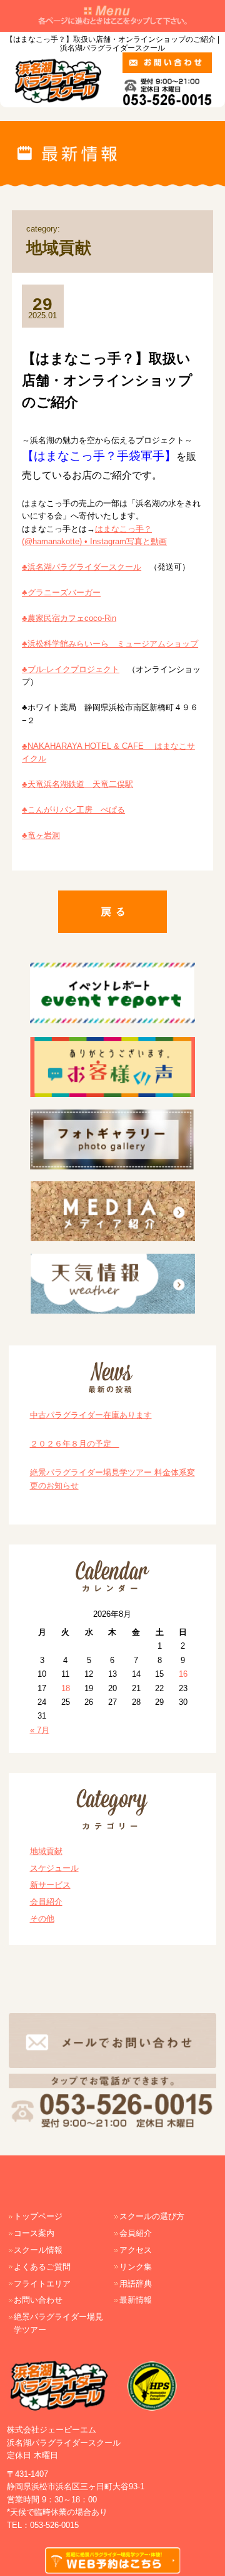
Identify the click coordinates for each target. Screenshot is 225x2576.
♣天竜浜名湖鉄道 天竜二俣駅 (77, 784)
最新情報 (136, 2300)
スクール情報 (38, 2250)
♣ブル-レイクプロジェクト (71, 669)
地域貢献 (46, 1851)
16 (183, 1674)
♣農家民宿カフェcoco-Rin (69, 618)
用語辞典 (136, 2284)
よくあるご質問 (42, 2267)
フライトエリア (42, 2284)
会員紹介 (46, 1902)
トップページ (38, 2216)
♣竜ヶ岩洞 (41, 835)
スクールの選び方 (152, 2216)
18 (66, 1688)
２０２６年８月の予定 (75, 1444)
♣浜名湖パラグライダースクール (82, 567)
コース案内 (34, 2233)
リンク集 (136, 2267)
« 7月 (40, 1730)
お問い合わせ (38, 2300)
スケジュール (54, 1868)
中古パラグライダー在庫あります (91, 1415)
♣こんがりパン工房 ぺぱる (73, 810)
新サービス (50, 1885)
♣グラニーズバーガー (61, 593)
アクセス (136, 2250)
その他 (42, 1919)
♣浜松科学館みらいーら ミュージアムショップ (110, 644)
